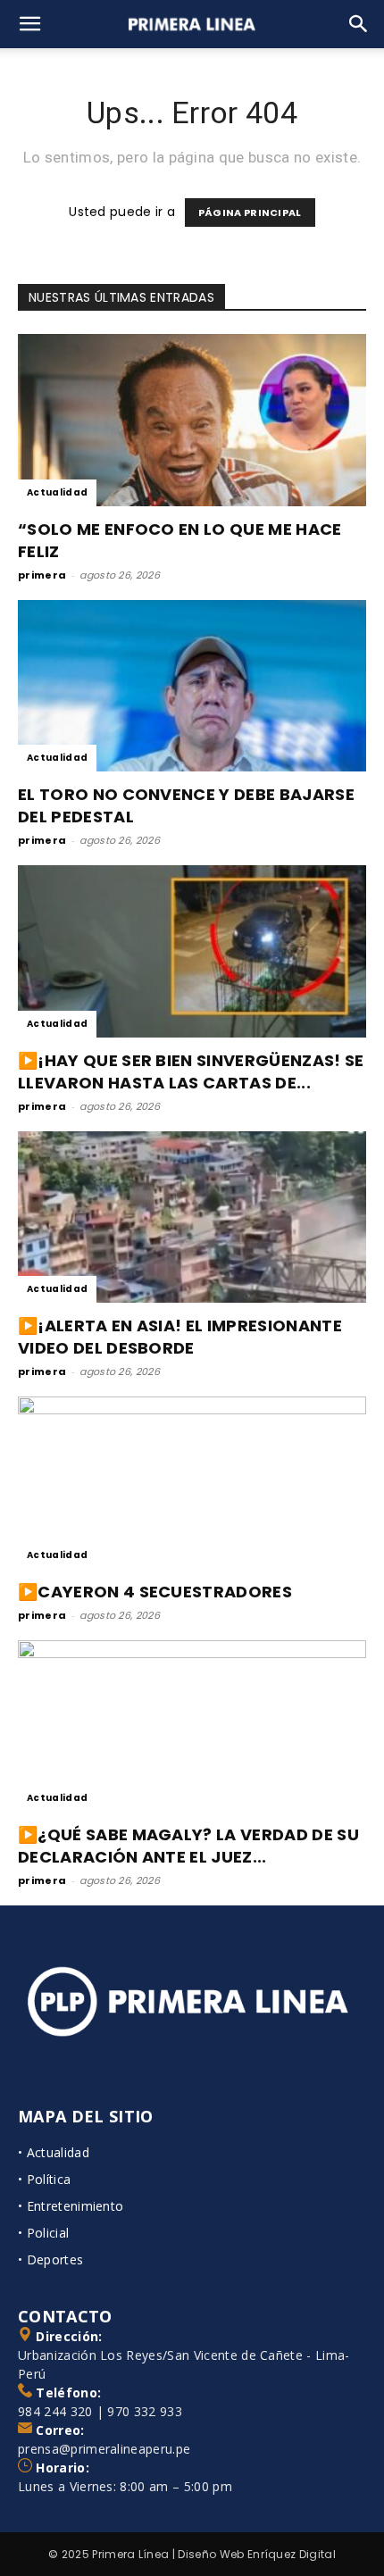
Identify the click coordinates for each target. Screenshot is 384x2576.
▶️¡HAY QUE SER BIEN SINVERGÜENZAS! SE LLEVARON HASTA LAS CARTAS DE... (191, 1071)
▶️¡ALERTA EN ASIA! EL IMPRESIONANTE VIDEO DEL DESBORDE (180, 1337)
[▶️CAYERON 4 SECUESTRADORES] (192, 1483)
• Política (44, 2179)
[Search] (359, 24)
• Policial (43, 2233)
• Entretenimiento (71, 2206)
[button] (30, 24)
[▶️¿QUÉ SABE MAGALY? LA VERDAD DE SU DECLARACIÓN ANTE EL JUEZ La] (192, 1726)
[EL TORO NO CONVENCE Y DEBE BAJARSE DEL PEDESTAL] (192, 686)
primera (42, 575)
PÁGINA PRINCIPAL (250, 213)
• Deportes (50, 2259)
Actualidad (57, 492)
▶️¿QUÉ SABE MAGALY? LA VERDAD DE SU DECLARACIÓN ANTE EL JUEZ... (188, 1846)
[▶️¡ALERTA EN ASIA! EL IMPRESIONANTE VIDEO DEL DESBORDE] (192, 1217)
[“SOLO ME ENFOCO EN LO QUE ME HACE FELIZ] (192, 420)
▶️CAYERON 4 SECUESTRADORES (155, 1592)
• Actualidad (54, 2152)
